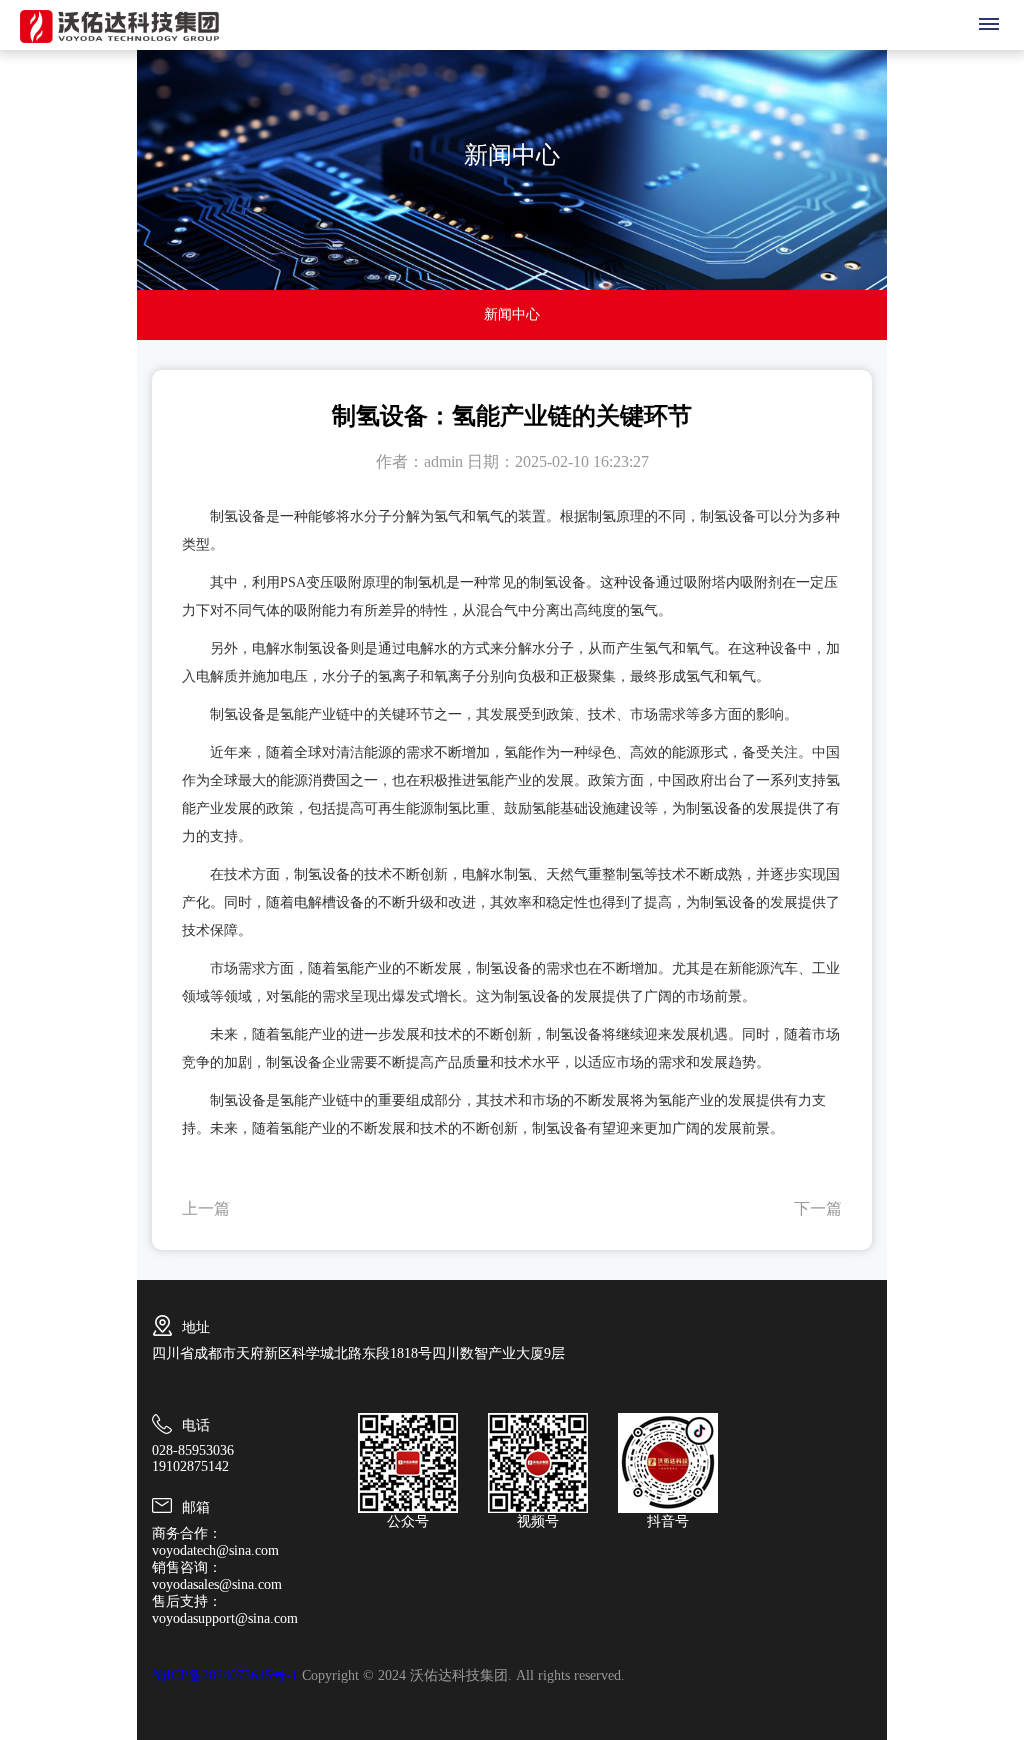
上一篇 (206, 1208)
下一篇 (818, 1208)
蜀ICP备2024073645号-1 (225, 1675)
